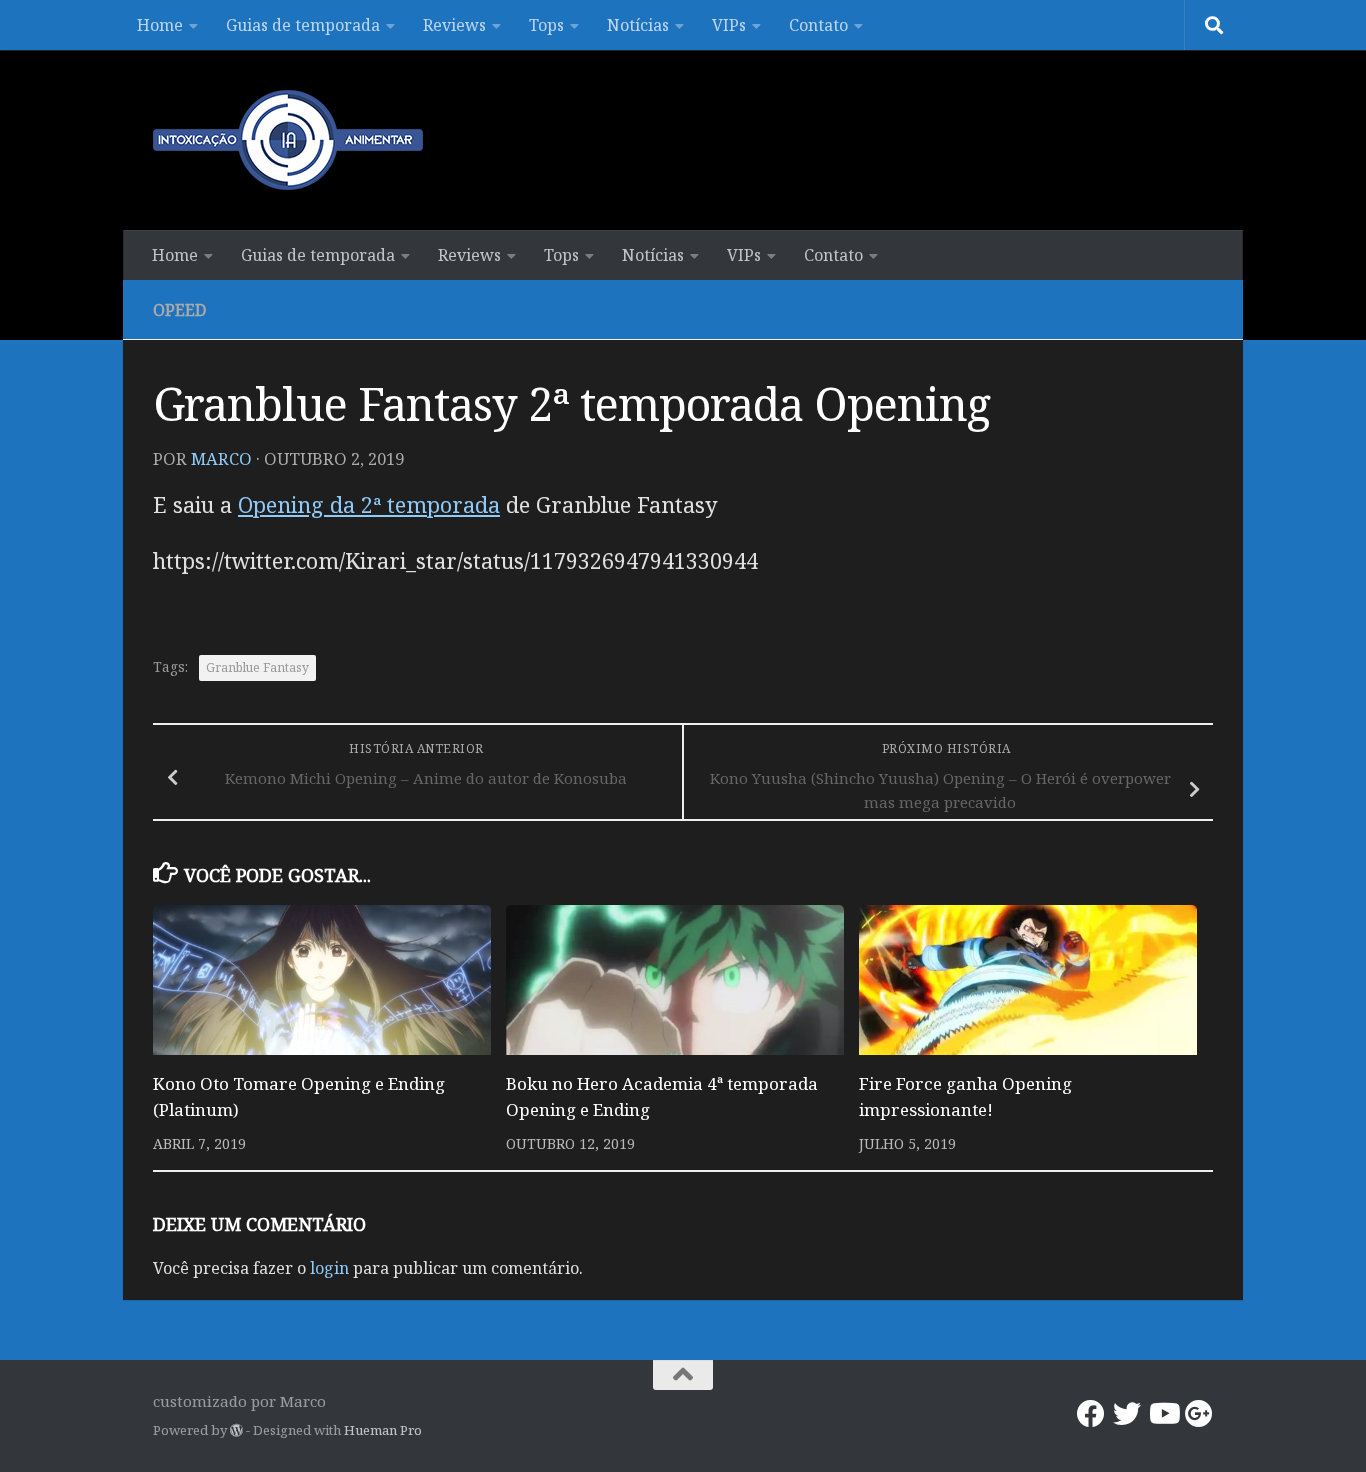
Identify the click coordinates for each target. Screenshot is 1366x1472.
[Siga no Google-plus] (1199, 1414)
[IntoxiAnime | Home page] (288, 140)
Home (160, 25)
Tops (546, 25)
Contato (818, 25)
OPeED (179, 310)
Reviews (454, 25)
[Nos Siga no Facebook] (1091, 1414)
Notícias (638, 25)
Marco (221, 458)
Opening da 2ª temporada (369, 504)
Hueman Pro (383, 1430)
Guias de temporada (303, 25)
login (329, 1268)
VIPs (729, 25)
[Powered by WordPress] (236, 1430)
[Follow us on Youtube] (1163, 1414)
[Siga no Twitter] (1127, 1414)
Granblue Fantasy (257, 667)
